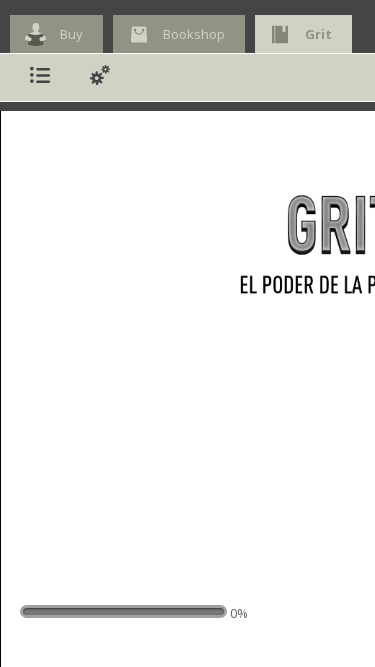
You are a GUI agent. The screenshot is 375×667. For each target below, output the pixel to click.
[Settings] (100, 77)
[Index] (40, 77)
